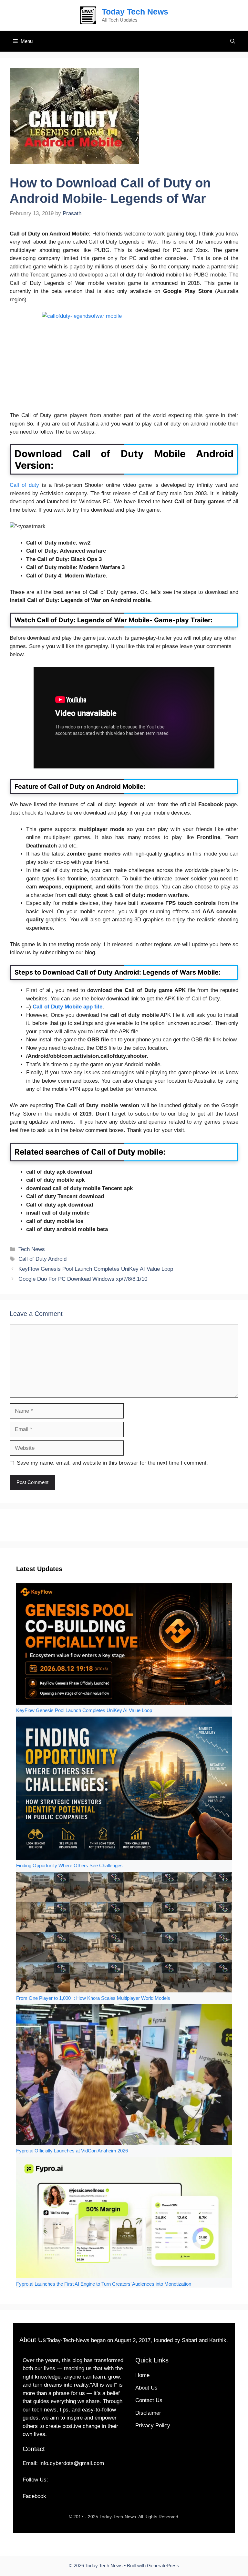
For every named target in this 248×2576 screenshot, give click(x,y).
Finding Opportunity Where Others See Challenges (69, 1865)
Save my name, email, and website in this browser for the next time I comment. (112, 1463)
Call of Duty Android (42, 1259)
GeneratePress (163, 2566)
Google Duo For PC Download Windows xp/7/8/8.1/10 (83, 1279)
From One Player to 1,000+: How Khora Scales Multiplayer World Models (93, 1998)
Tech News (32, 1249)
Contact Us (149, 2400)
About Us (146, 2388)
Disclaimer (148, 2413)
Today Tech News (135, 12)
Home (142, 2375)
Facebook (34, 2496)
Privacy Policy (153, 2426)
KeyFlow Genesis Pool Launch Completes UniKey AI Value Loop (96, 1269)
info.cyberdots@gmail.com (72, 2463)
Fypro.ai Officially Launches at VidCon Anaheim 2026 (72, 2151)
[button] (233, 41)
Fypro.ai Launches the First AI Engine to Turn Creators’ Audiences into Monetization (104, 2284)
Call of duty (24, 485)
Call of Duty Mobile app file (67, 1007)
